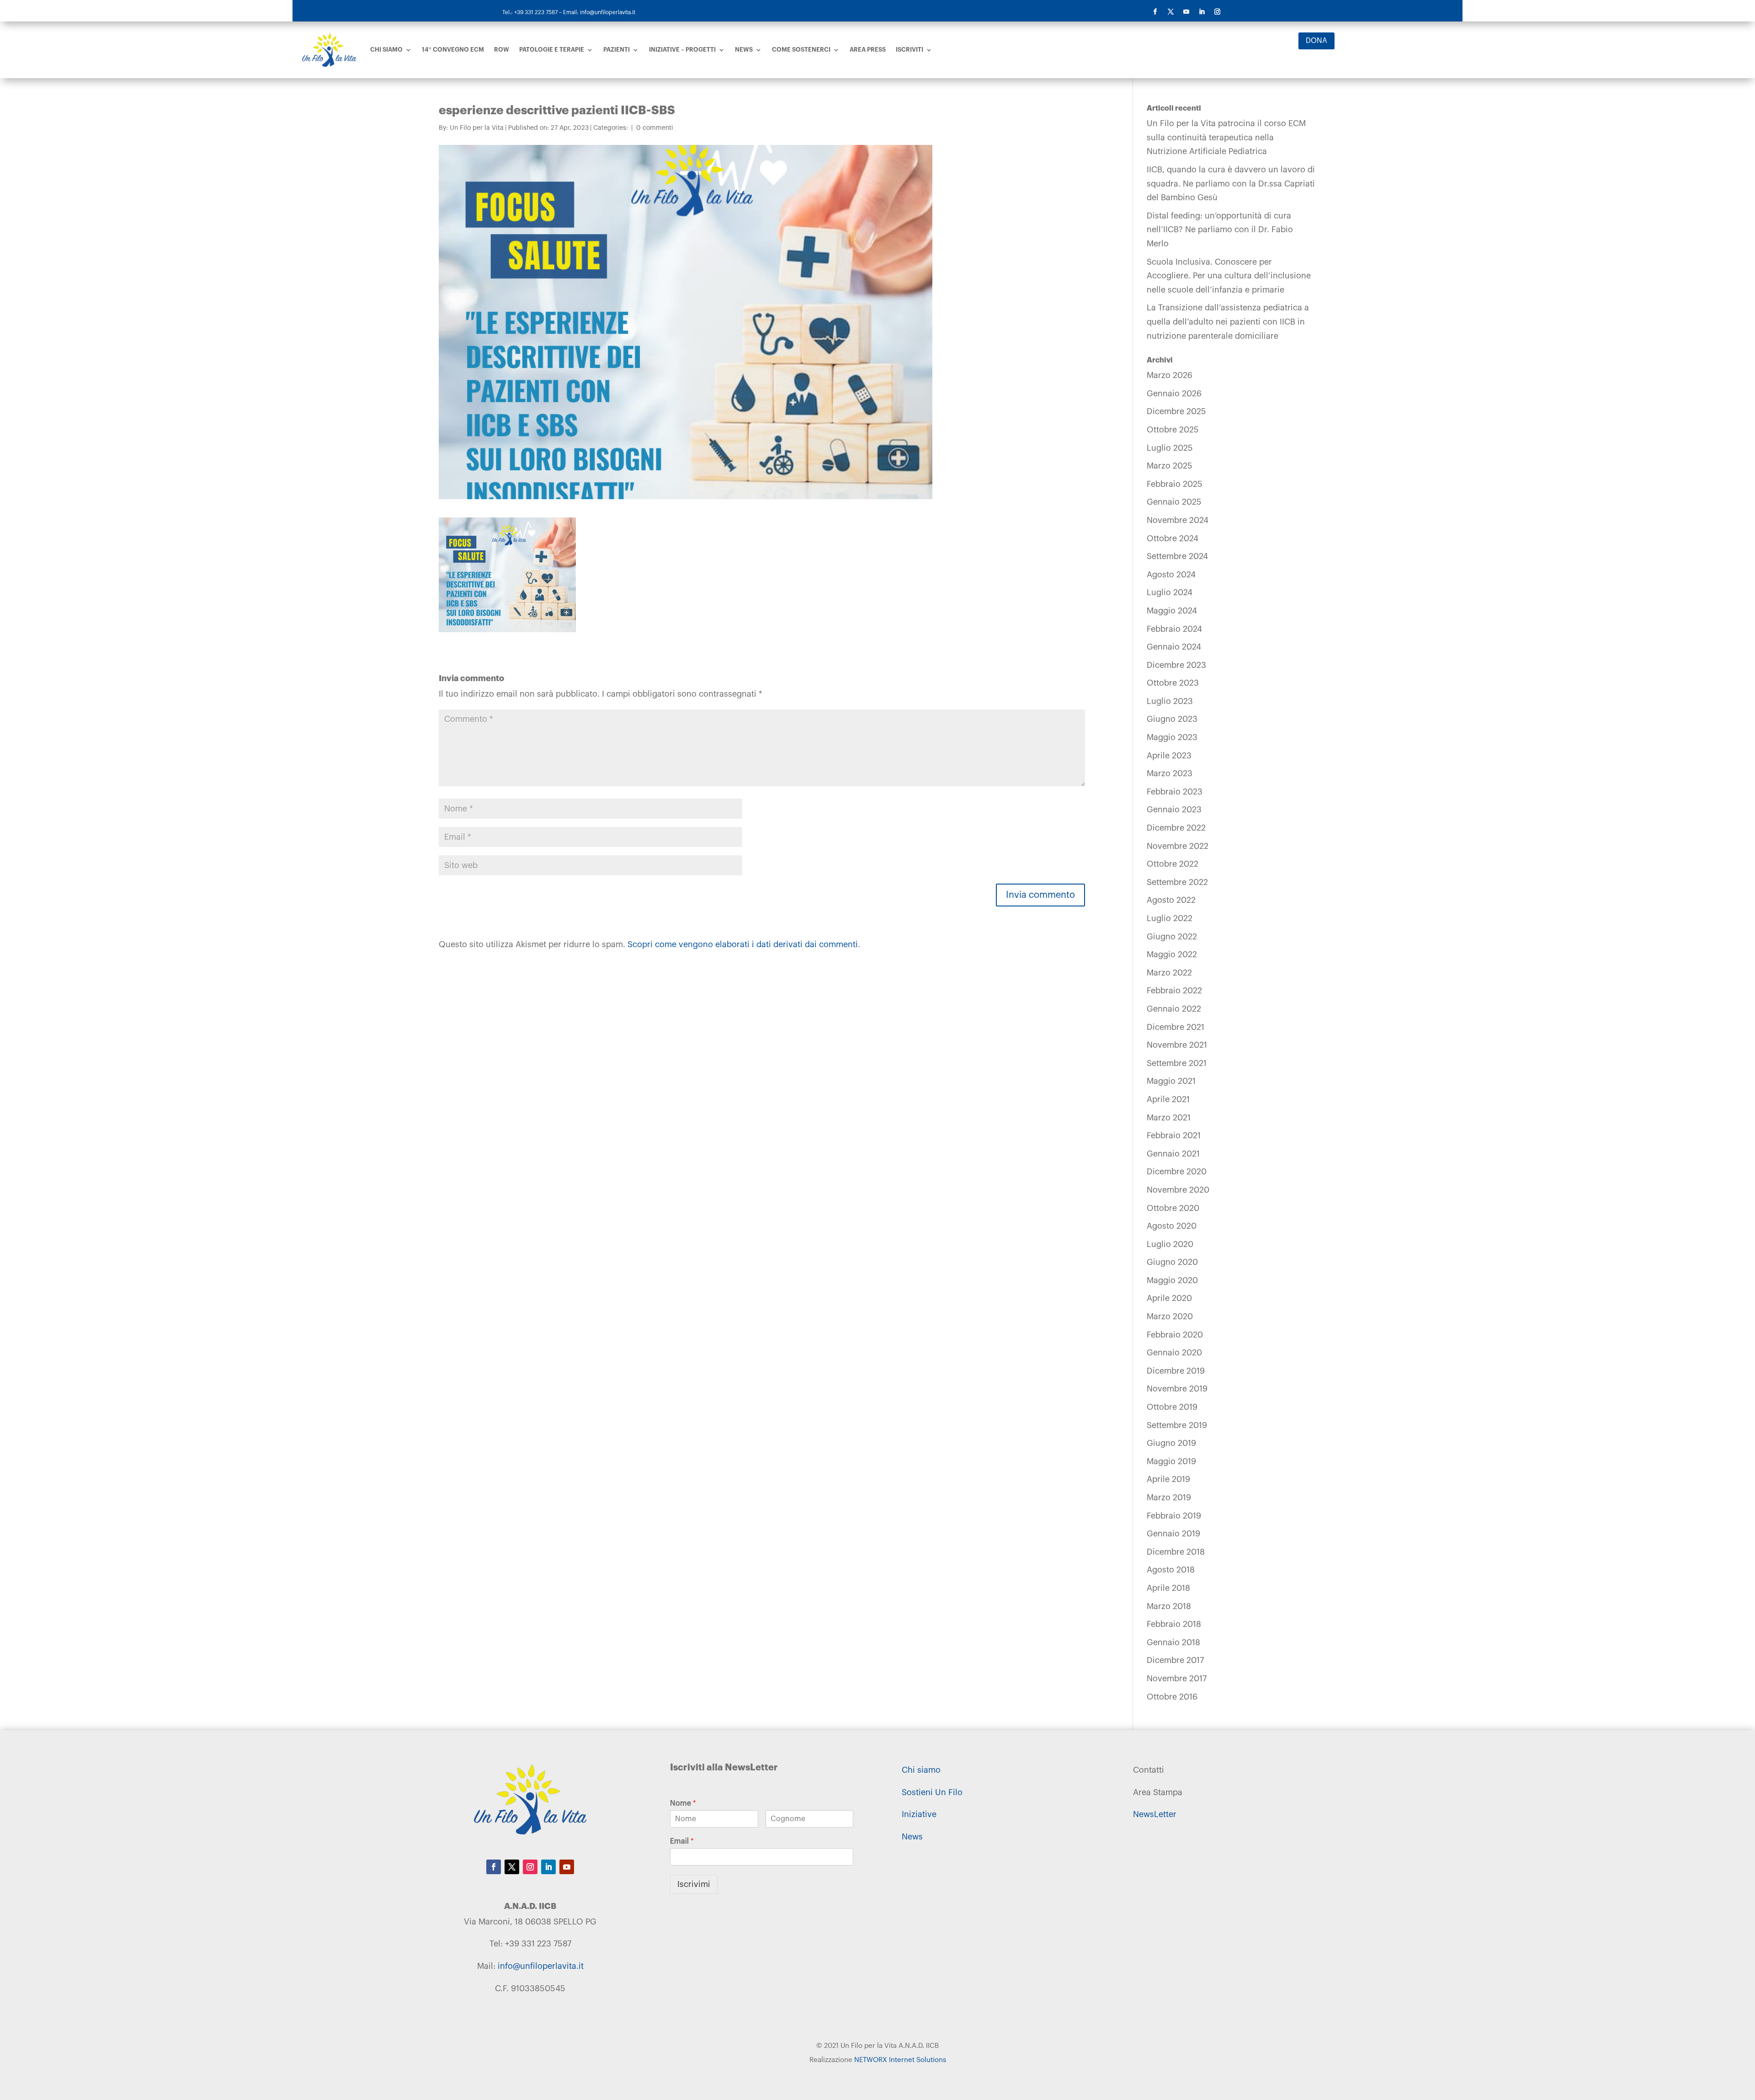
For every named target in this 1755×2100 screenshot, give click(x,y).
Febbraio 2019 (1174, 1516)
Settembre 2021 (1177, 1063)
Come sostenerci (801, 50)
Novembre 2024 (1178, 520)
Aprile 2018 (1168, 1588)
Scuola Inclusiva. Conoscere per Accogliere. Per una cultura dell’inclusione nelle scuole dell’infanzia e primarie (1229, 276)
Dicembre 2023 (1176, 665)
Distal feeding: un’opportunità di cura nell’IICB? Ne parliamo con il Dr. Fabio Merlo (1220, 230)
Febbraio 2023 (1175, 792)
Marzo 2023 (1170, 773)
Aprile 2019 (1168, 1479)
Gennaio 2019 (1173, 1534)
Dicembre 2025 (1176, 411)
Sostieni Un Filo (932, 1792)
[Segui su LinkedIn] (1202, 12)
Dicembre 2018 (1176, 1552)
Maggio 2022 (1172, 954)
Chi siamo (386, 50)
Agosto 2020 (1172, 1226)
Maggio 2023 (1172, 737)
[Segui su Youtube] (1186, 12)
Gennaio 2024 (1174, 647)
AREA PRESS (868, 50)
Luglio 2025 (1170, 448)
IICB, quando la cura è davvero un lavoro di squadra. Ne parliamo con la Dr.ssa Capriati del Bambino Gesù (1231, 184)
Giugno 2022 (1172, 937)
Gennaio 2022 (1174, 1009)
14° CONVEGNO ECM (453, 50)
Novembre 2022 (1178, 846)
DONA (1316, 41)
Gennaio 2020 (1174, 1353)
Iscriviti (909, 50)
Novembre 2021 (1177, 1045)
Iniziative (919, 1814)
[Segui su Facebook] (1155, 12)
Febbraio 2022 (1174, 991)
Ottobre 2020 (1173, 1208)
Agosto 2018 (1171, 1570)
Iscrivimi (694, 1884)
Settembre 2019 (1177, 1425)
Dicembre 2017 (1175, 1660)
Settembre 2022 (1177, 882)
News (744, 50)
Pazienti (617, 50)
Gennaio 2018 (1173, 1642)
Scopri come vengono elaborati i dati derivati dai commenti (743, 944)
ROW (502, 50)
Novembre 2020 (1178, 1190)
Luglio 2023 (1170, 701)
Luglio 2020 (1170, 1244)
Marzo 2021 (1169, 1118)
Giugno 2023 (1172, 719)
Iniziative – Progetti (682, 50)
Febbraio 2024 (1174, 629)
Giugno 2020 (1172, 1262)
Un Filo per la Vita (477, 128)
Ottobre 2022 (1173, 864)
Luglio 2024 (1170, 592)
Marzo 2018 (1169, 1606)
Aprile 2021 (1168, 1099)
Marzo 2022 (1169, 973)
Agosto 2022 (1171, 900)
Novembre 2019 (1177, 1389)
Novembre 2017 (1177, 1679)
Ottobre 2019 (1172, 1407)
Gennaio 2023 (1174, 810)
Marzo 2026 (1170, 375)
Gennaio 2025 (1174, 502)
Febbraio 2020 (1175, 1335)
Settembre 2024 (1177, 556)
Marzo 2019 (1169, 1498)
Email (682, 1841)
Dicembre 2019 (1176, 1371)
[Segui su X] (1170, 12)
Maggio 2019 (1171, 1461)
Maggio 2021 (1171, 1081)
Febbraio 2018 (1174, 1624)
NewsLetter (1155, 1814)
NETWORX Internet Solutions (900, 2060)
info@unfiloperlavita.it (541, 1966)
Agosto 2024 (1171, 575)
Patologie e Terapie (552, 50)
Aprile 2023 (1169, 756)
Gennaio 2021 (1173, 1154)
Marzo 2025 (1170, 466)
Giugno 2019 (1171, 1443)
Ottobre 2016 (1172, 1697)
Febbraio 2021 (1174, 1135)
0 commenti (655, 128)
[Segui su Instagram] (1217, 12)
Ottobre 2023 (1173, 683)
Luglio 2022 (1170, 918)
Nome (683, 1803)
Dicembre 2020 (1177, 1172)
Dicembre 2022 (1176, 828)
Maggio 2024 (1172, 611)
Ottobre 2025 (1173, 430)
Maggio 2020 (1172, 1280)
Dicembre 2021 (1175, 1027)
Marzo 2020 (1170, 1316)
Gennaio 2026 (1174, 394)
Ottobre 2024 (1173, 538)
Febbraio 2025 (1175, 484)
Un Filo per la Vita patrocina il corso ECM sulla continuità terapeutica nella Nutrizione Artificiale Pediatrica (1226, 137)
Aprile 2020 (1169, 1298)
